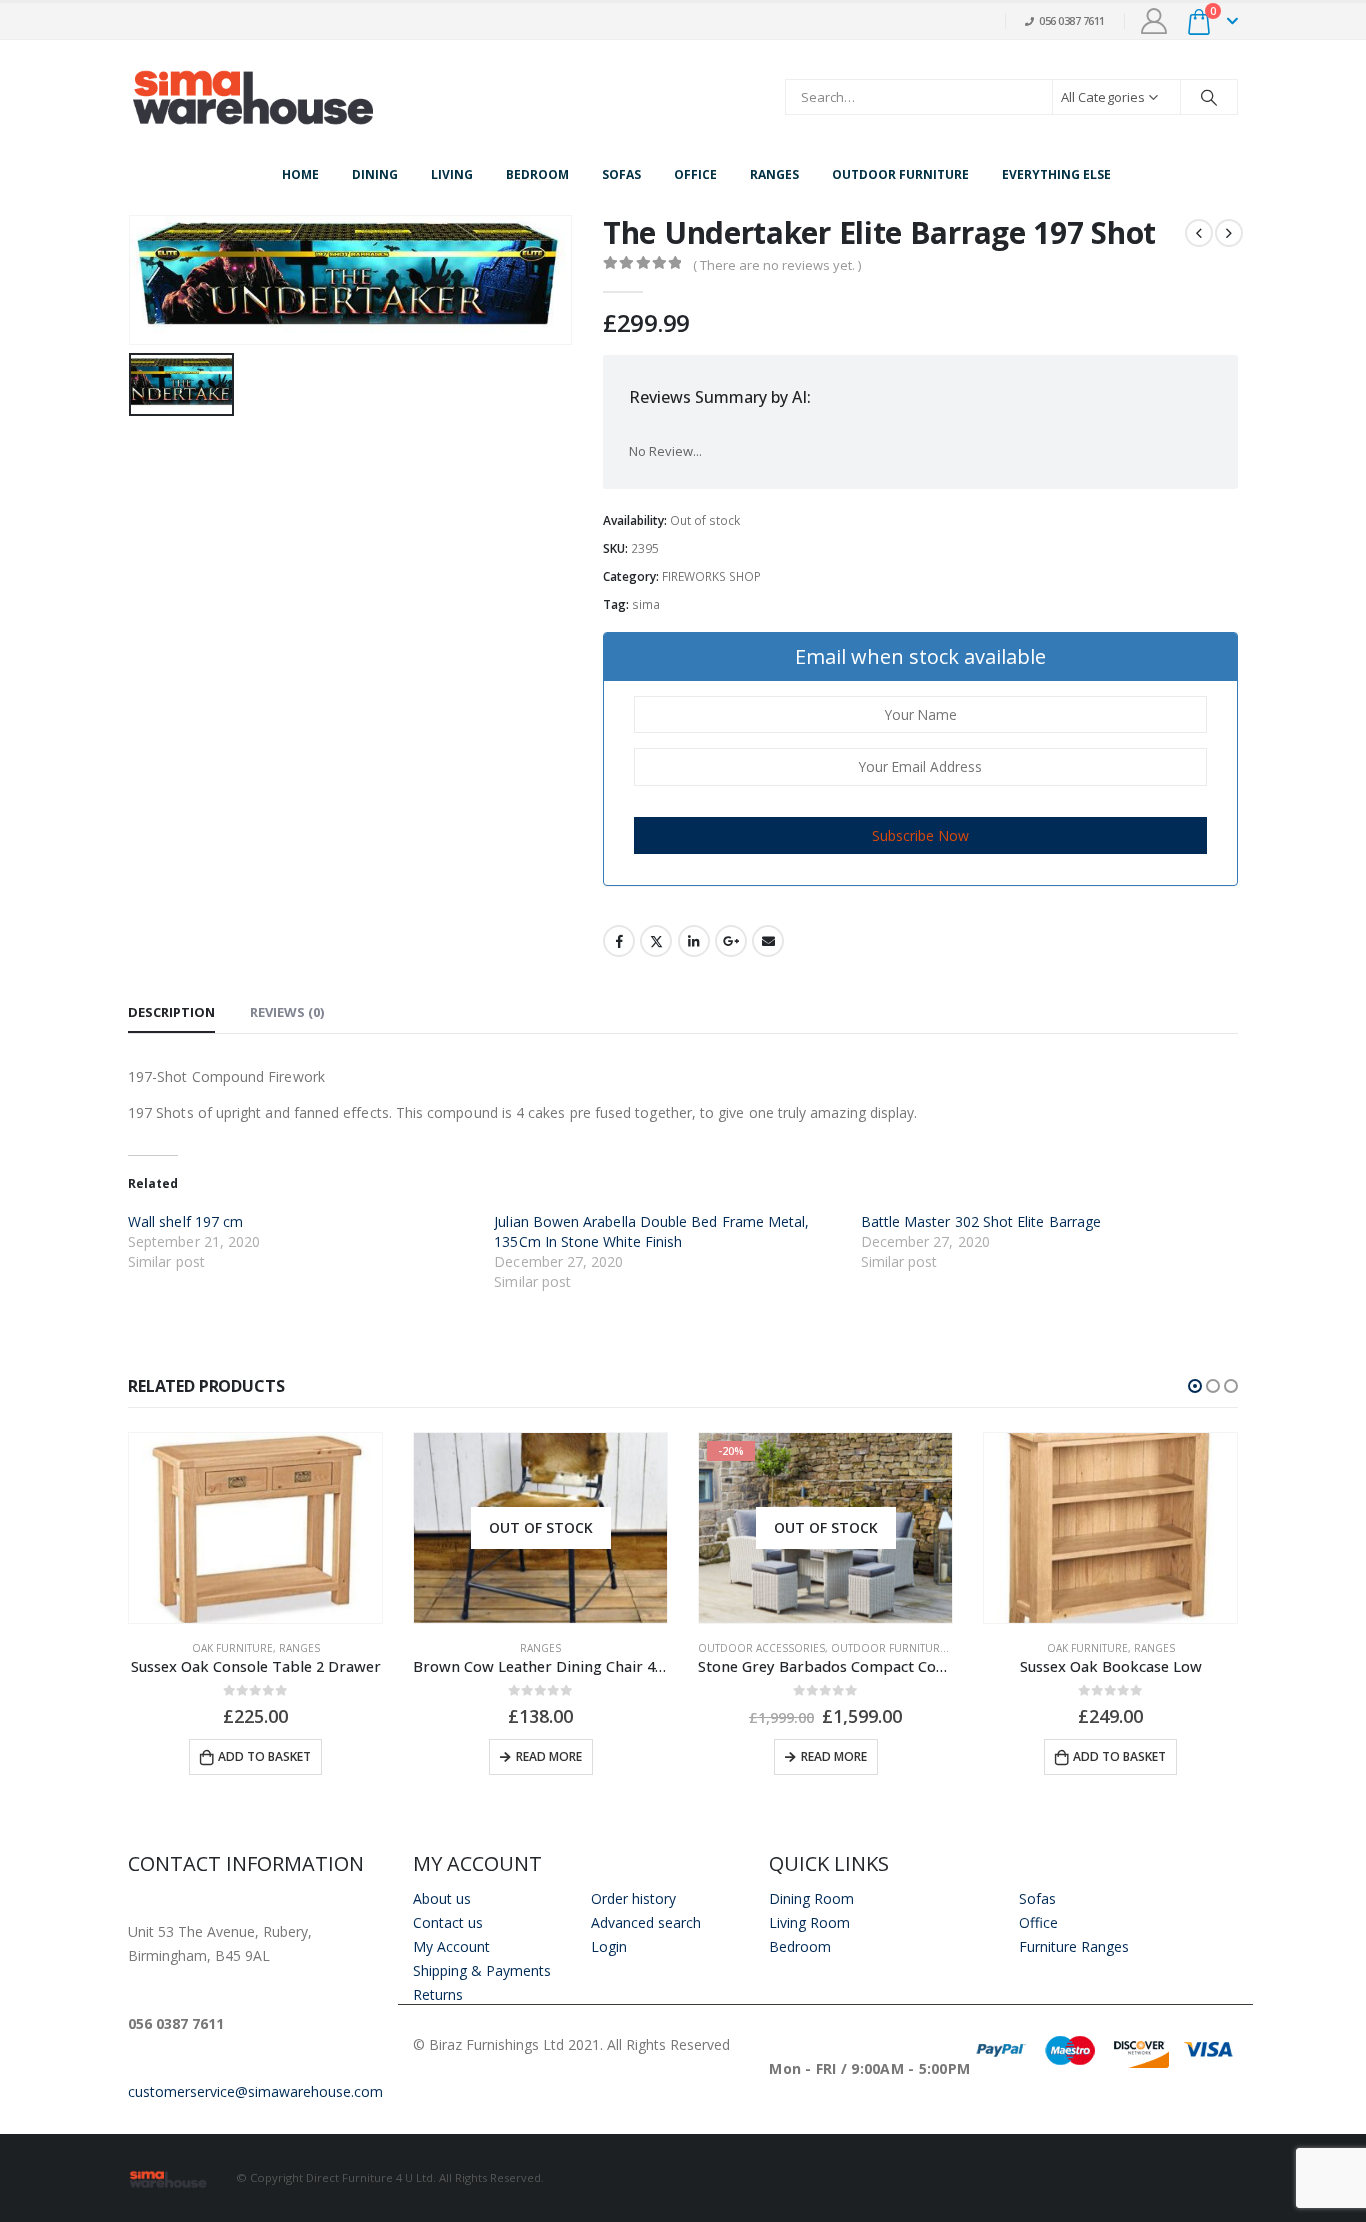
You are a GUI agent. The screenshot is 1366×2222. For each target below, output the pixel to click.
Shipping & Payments (482, 1970)
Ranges (774, 174)
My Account (451, 1946)
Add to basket (264, 1756)
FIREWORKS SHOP (711, 576)
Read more (549, 1756)
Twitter (656, 941)
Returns (438, 1994)
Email (768, 941)
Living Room (809, 1922)
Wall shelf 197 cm (185, 1221)
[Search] (1209, 97)
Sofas (621, 174)
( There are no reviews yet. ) (777, 265)
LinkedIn (694, 941)
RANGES (299, 1648)
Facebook (619, 941)
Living (452, 174)
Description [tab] (171, 1012)
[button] (1195, 1386)
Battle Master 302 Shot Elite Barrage (981, 1221)
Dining (375, 174)
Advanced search (646, 1922)
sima (646, 604)
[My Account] (1154, 21)
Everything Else (1056, 174)
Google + (731, 941)
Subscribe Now (920, 835)
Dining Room (811, 1898)
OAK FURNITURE (232, 1648)
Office (695, 174)
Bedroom (537, 174)
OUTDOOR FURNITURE (888, 1648)
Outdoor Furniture (900, 174)
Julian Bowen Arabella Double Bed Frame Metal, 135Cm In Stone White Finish (651, 1231)
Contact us (448, 1922)
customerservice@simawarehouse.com (255, 2091)
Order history (633, 1898)
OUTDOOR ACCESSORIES (761, 1648)
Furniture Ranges (1074, 1946)
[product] (255, 1528)
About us (442, 1898)
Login (609, 1946)
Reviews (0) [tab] (287, 1012)
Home (300, 174)
